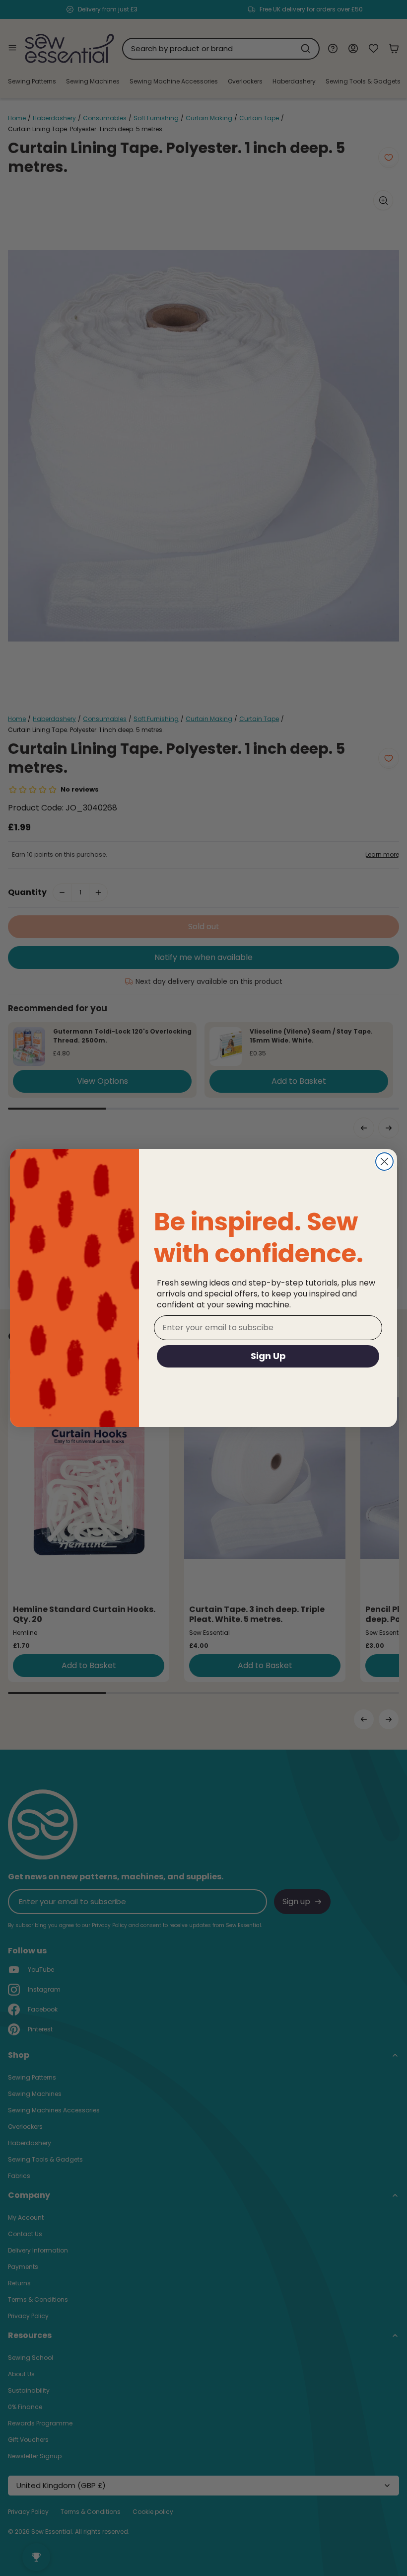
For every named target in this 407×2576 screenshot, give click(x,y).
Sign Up (268, 1356)
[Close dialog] (384, 1162)
